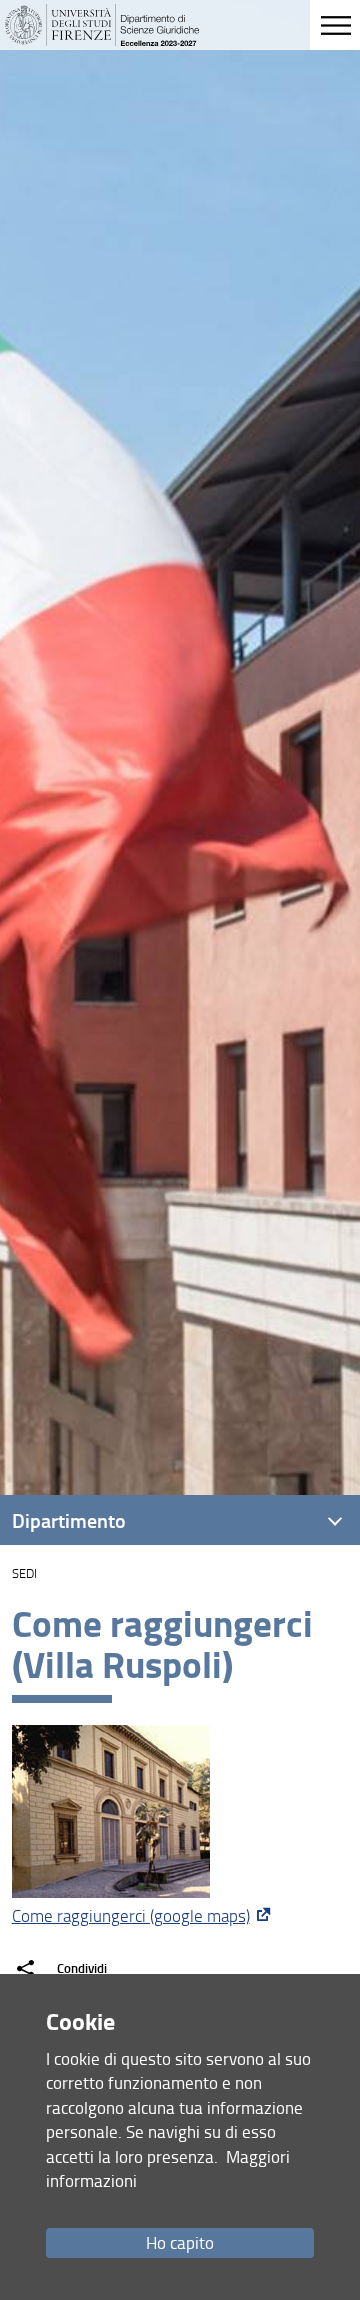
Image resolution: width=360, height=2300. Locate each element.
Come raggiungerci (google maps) (131, 1915)
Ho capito (180, 2242)
